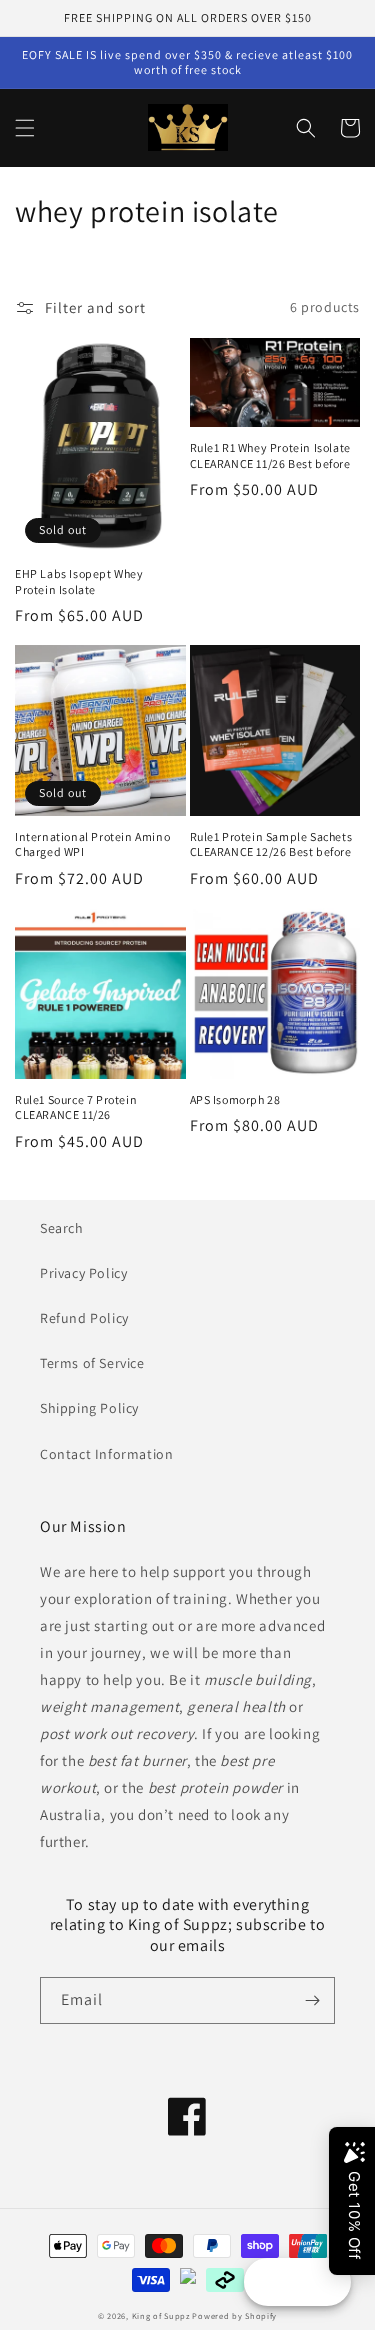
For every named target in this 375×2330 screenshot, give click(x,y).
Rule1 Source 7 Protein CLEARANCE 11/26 (76, 1107)
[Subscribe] (312, 2000)
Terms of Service (92, 1363)
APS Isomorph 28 (235, 1099)
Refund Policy (84, 1318)
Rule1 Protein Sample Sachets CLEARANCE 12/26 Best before (271, 844)
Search (62, 1228)
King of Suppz (161, 2315)
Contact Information (106, 1454)
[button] (25, 128)
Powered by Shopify (234, 2315)
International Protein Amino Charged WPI (92, 844)
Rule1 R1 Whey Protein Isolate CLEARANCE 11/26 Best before (270, 455)
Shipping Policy (89, 1408)
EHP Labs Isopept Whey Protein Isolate (79, 581)
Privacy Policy (83, 1273)
